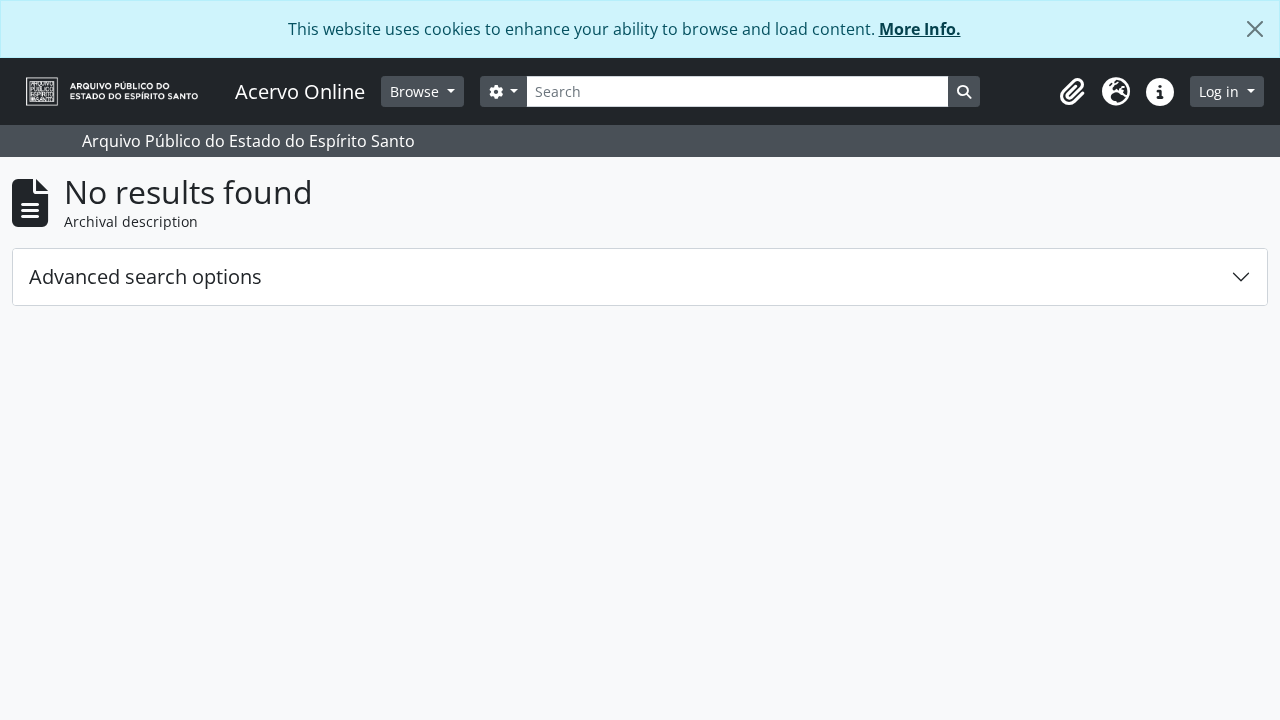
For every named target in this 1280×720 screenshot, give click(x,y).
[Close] (1255, 29)
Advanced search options (145, 276)
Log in (1221, 91)
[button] (1072, 92)
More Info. (920, 29)
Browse (416, 91)
